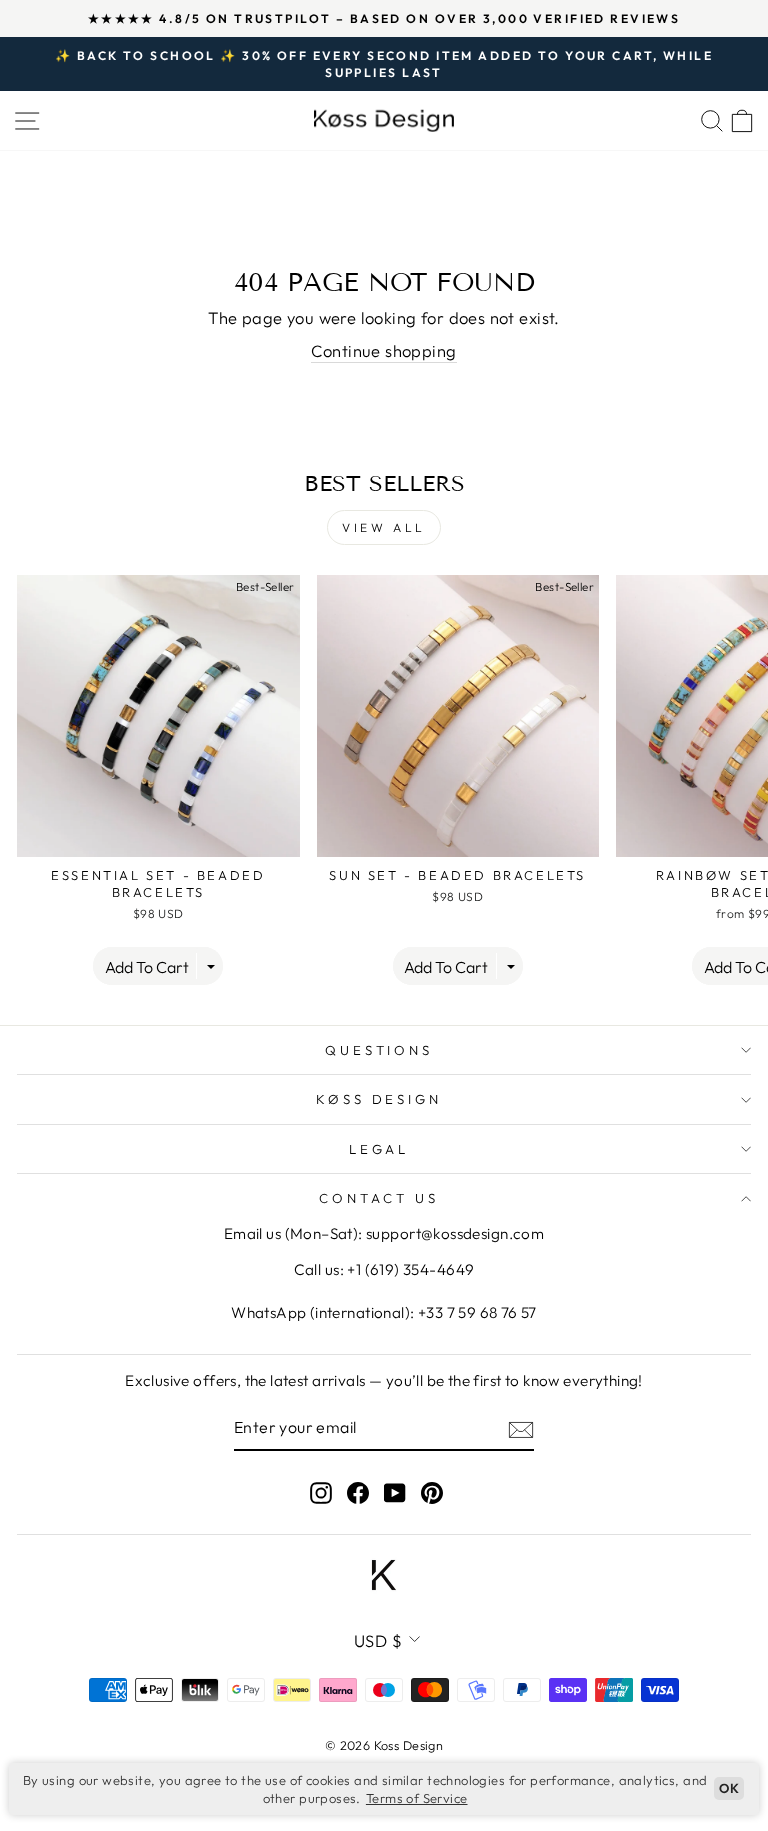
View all (384, 527)
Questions (379, 1050)
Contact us (379, 1198)
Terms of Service (417, 1798)
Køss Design (379, 1099)
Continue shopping (383, 350)
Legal (379, 1149)
